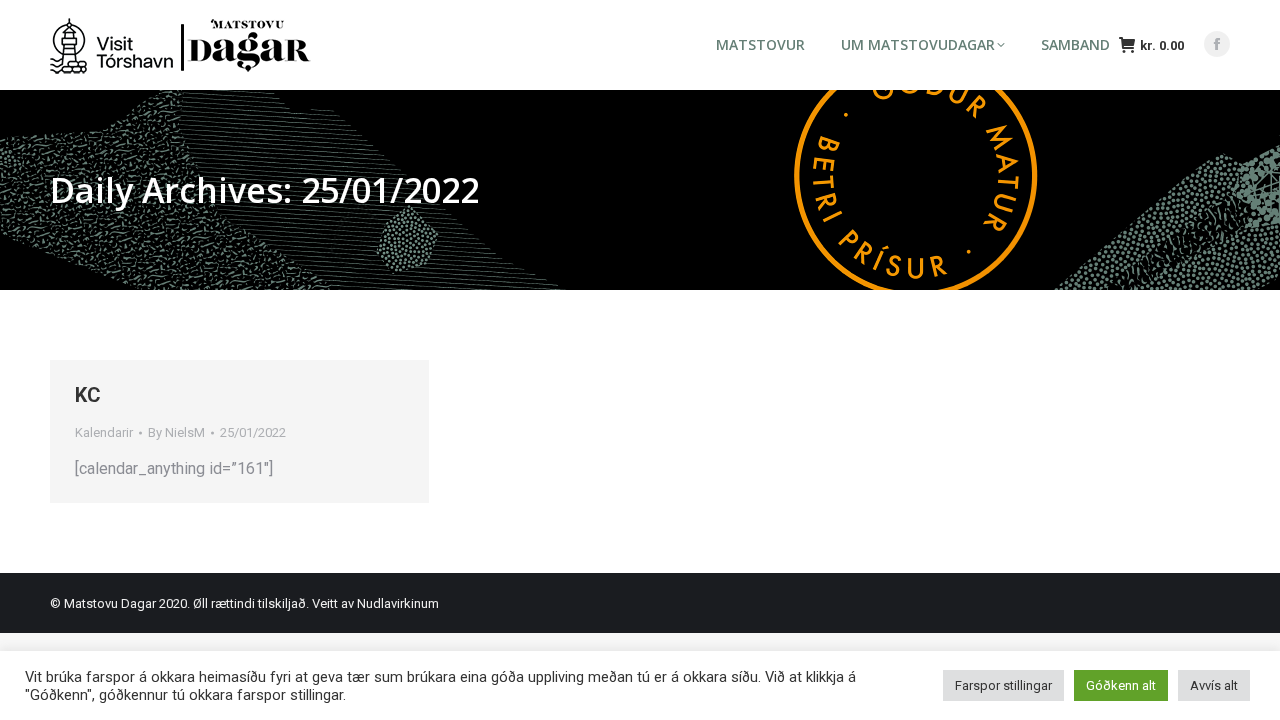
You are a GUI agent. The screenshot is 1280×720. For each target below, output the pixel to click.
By (176, 432)
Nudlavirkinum (398, 603)
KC (88, 395)
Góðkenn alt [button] (1121, 685)
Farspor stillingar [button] (1003, 685)
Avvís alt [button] (1214, 685)
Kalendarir (104, 432)
